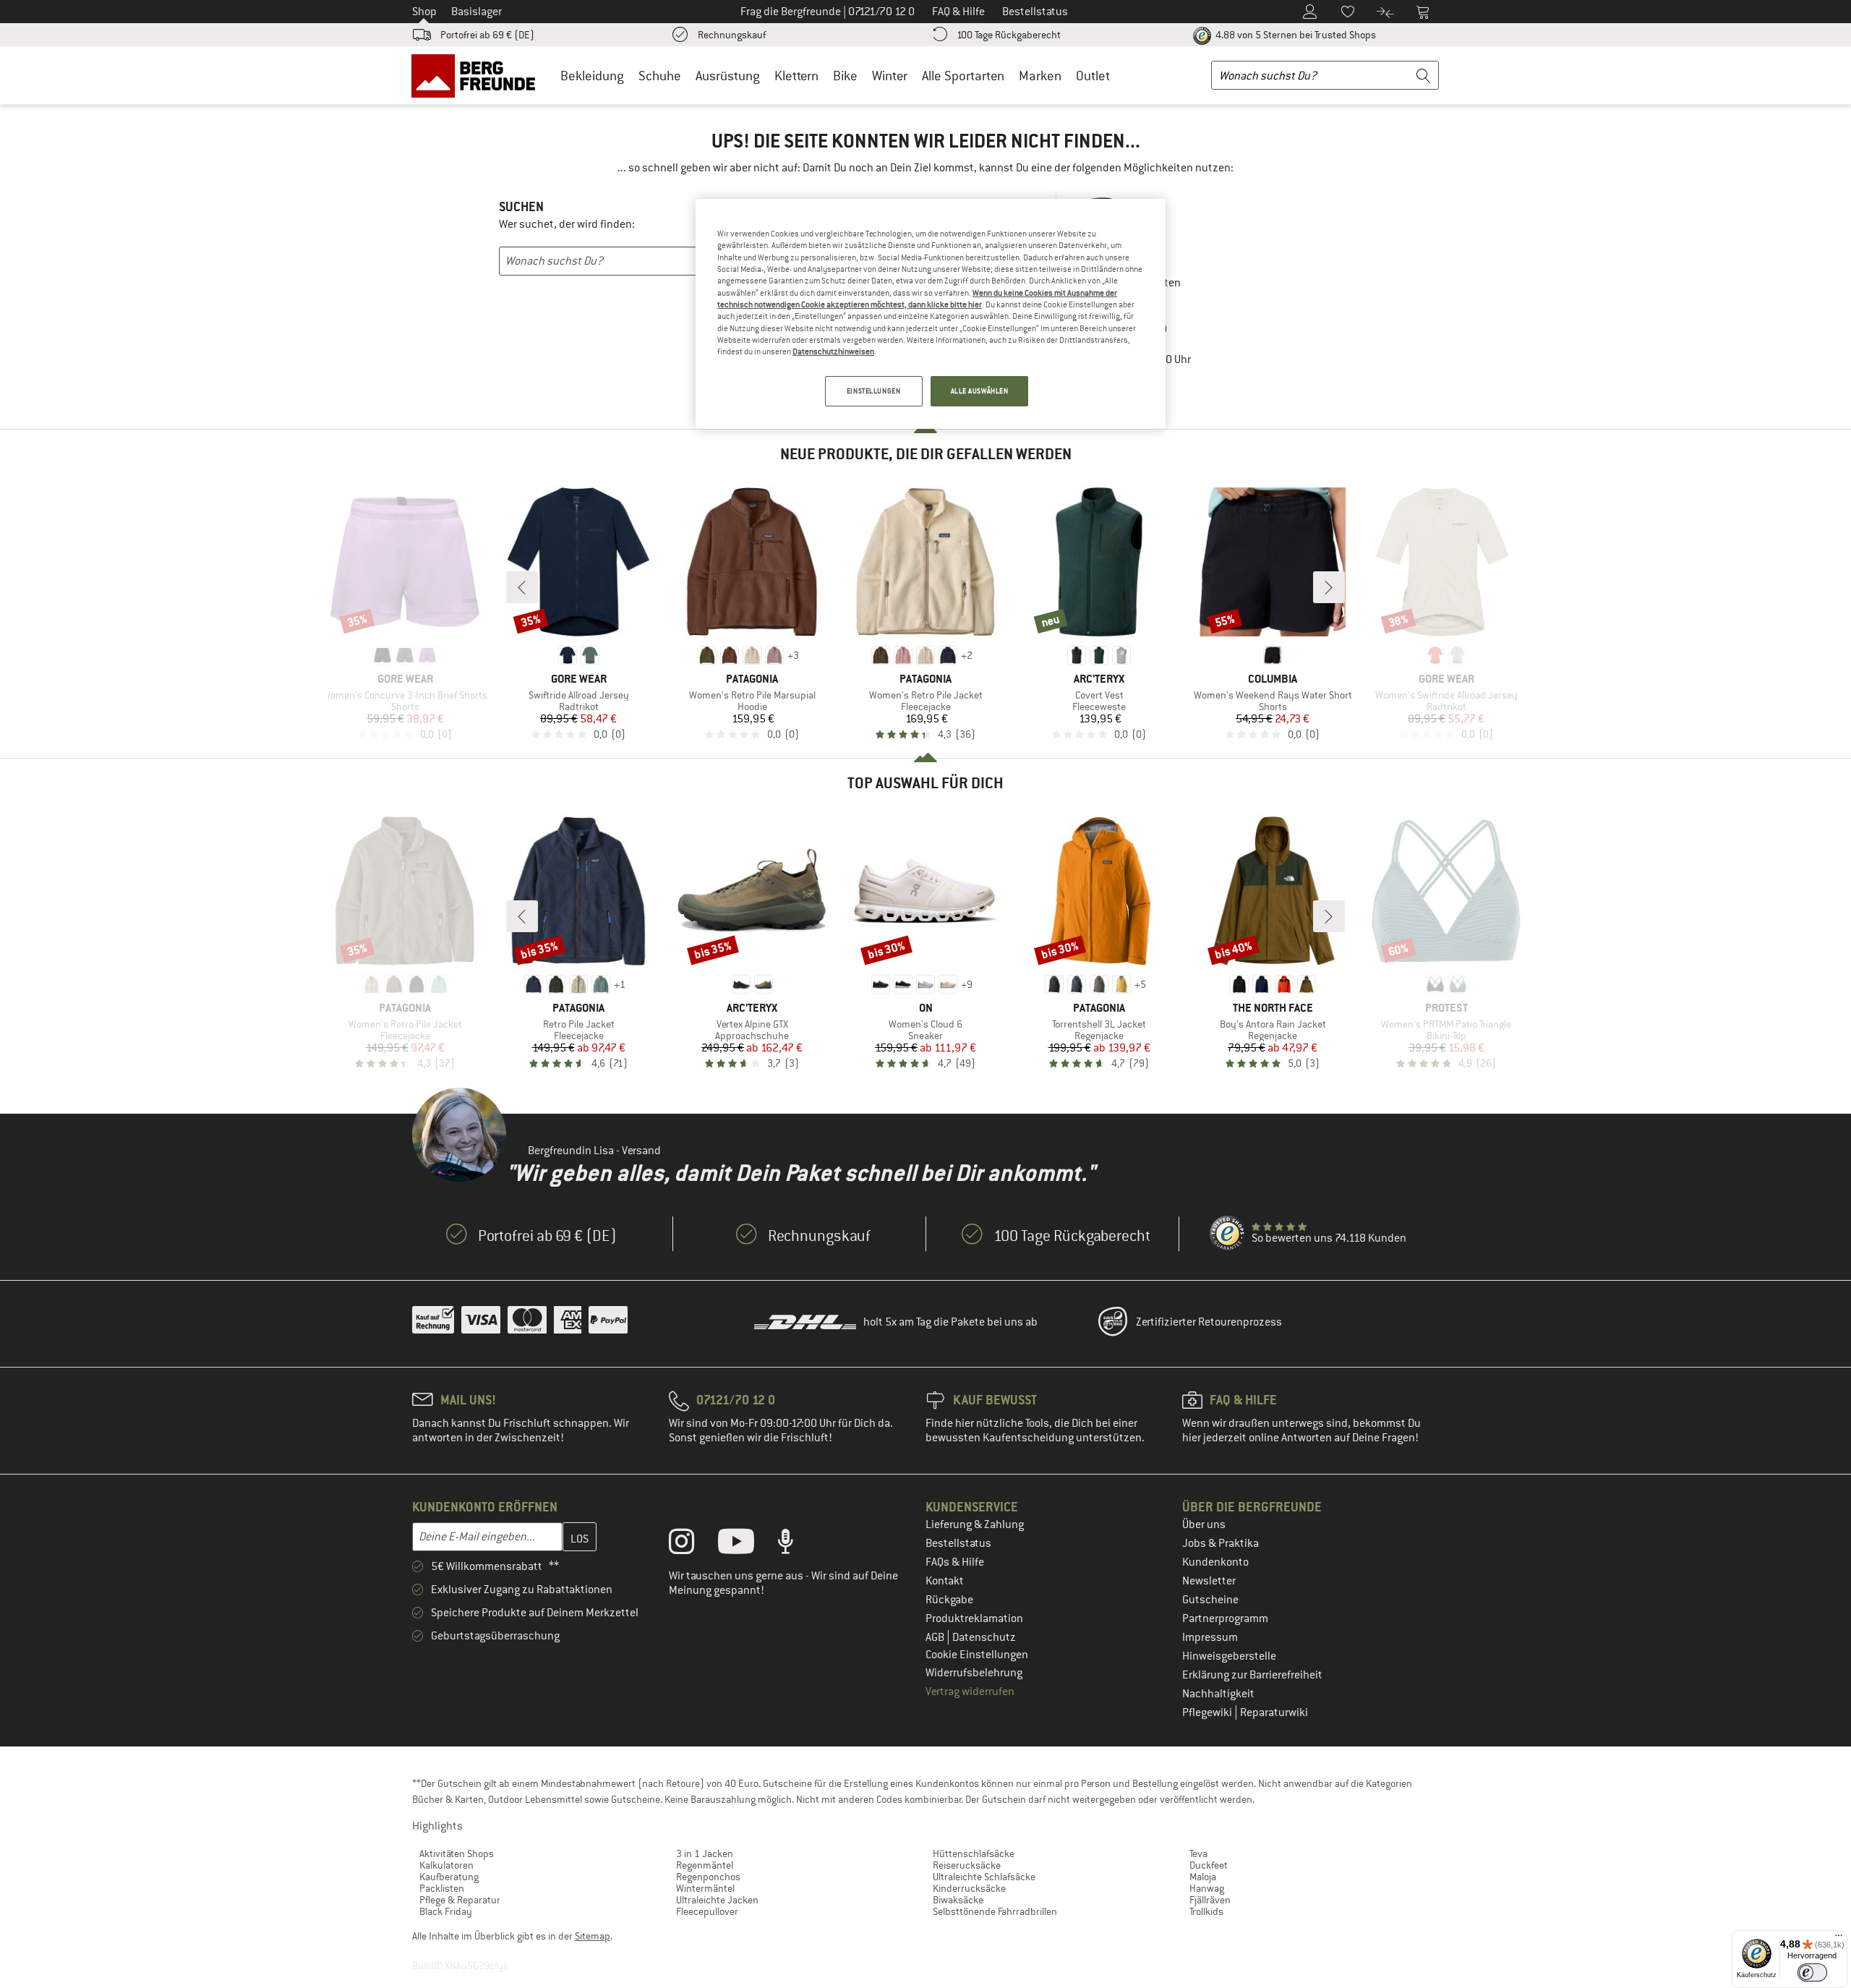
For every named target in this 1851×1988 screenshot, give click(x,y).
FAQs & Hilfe (955, 1562)
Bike (845, 76)
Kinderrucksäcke (969, 1888)
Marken (1040, 76)
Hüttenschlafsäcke (974, 1853)
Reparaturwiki (1274, 1712)
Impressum (1210, 1637)
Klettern (796, 76)
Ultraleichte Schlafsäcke (984, 1877)
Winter (890, 76)
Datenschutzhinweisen (833, 351)
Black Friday (446, 1911)
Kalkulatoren (446, 1865)
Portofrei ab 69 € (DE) (487, 35)
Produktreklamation (974, 1618)
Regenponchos (708, 1877)
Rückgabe (949, 1600)
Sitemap (593, 1936)
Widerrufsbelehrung (974, 1673)
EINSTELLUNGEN (873, 391)
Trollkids (1206, 1911)
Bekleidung (592, 76)
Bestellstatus (958, 1543)
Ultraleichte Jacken (717, 1900)
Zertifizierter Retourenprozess (1209, 1322)
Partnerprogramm (1225, 1618)
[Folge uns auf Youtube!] (747, 1545)
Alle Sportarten (963, 76)
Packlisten (442, 1888)
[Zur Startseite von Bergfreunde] (478, 75)
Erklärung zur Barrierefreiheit (1252, 1675)
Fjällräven (1210, 1900)
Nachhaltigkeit (1218, 1694)
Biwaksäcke (958, 1900)
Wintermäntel (705, 1888)
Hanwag (1207, 1888)
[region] (931, 314)
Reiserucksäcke (967, 1865)
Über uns (1204, 1524)
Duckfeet (1209, 1865)
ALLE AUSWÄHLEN (980, 391)
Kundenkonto (1215, 1562)
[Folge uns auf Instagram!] (692, 1545)
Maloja (1203, 1877)
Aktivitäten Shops (457, 1853)
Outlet (1093, 76)
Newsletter (1209, 1581)
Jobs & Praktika (1221, 1543)
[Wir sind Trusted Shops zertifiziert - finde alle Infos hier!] (1228, 1234)
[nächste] (1329, 587)
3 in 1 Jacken (705, 1853)
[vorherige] (522, 587)
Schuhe (660, 76)
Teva (1198, 1853)
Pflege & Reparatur (460, 1900)
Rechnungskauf (732, 35)
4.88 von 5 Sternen (1295, 35)
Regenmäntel (705, 1865)
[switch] (1812, 1972)
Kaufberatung (449, 1877)
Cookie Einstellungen (977, 1655)
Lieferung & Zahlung (975, 1524)
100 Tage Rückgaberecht (1009, 35)
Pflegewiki (1208, 1712)
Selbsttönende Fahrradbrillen (995, 1911)
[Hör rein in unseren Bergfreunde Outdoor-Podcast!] (796, 1545)
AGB (936, 1637)
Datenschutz (984, 1637)
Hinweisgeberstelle (1229, 1656)
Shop (424, 12)
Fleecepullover (707, 1911)
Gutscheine (1210, 1600)
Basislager (476, 12)
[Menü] (1839, 1939)
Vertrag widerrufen (970, 1691)
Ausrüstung (728, 76)
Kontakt (945, 1581)
